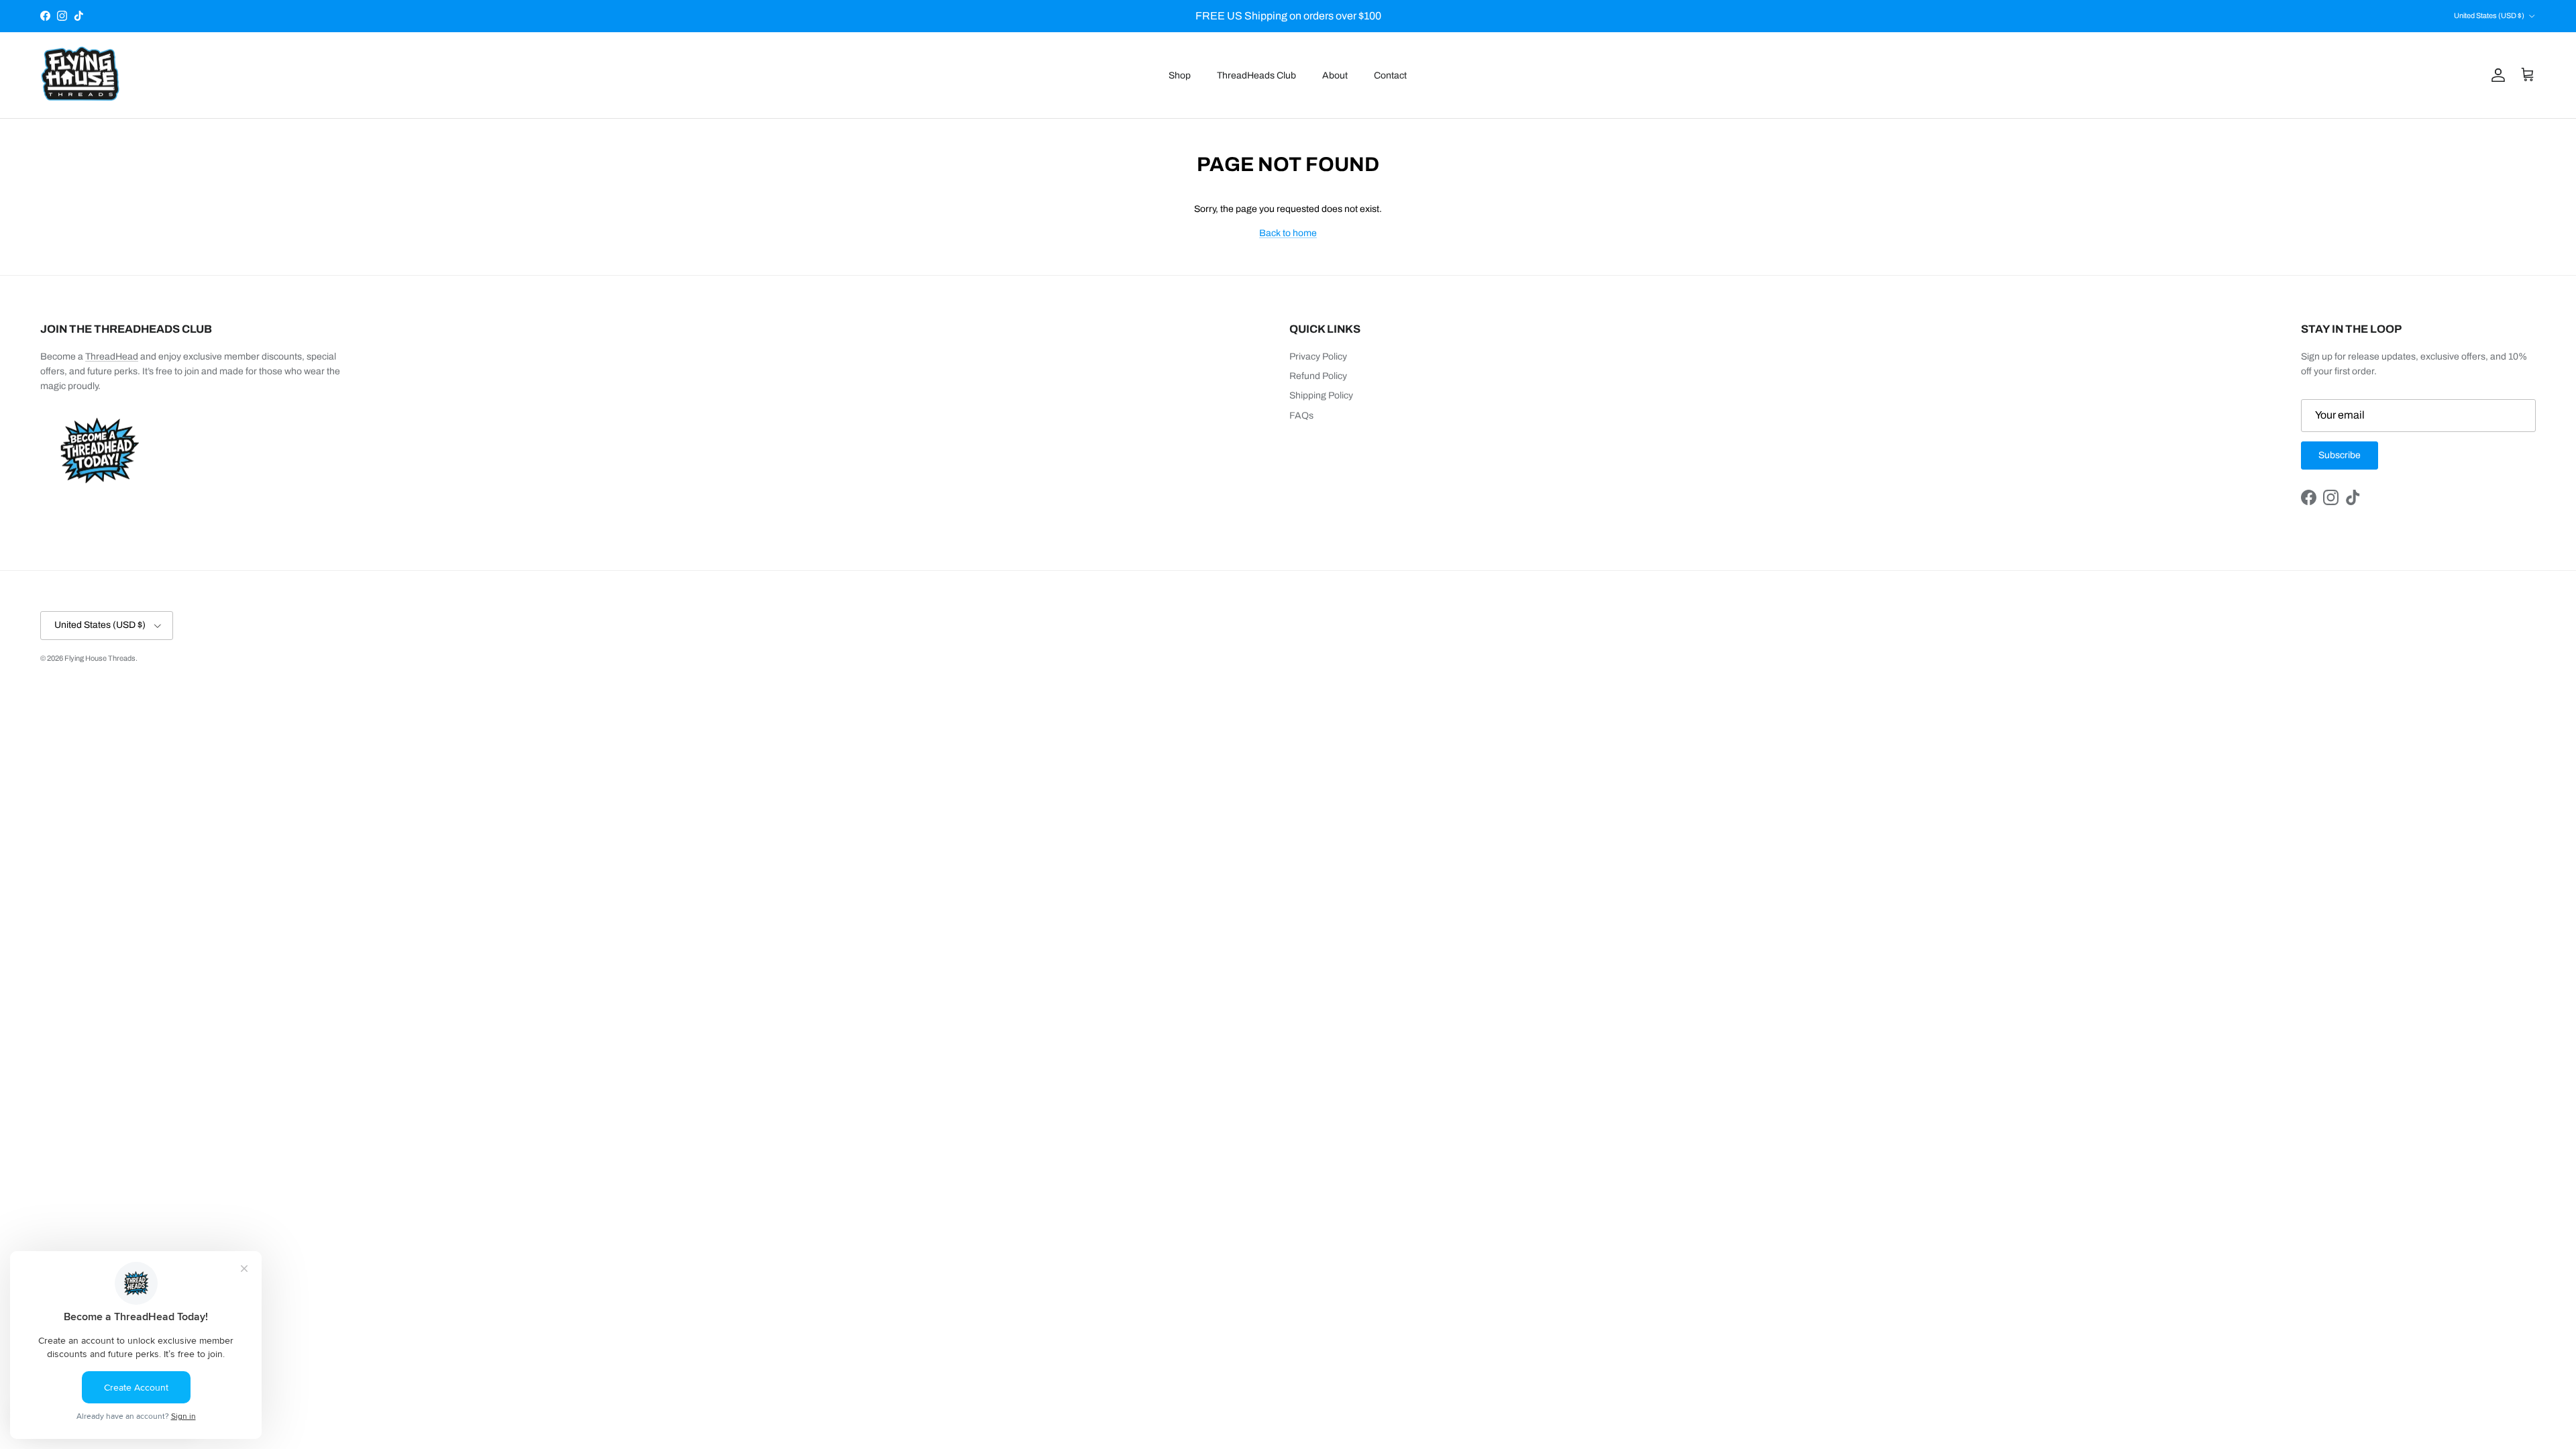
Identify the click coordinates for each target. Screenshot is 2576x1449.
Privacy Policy (1318, 357)
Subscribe (2340, 455)
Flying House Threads (100, 658)
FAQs (1301, 416)
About (1335, 75)
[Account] (2495, 75)
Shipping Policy (1321, 395)
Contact (1390, 75)
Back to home (1288, 233)
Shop (1180, 75)
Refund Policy (1318, 376)
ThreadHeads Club (1256, 75)
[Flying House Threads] (80, 75)
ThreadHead (112, 357)
